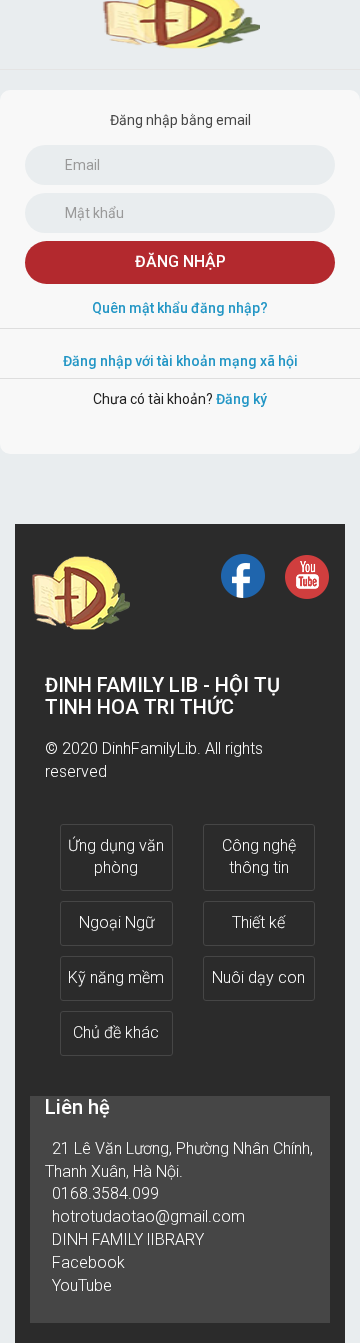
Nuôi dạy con (258, 977)
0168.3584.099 (105, 1193)
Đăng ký (241, 399)
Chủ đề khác (116, 1032)
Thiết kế (258, 922)
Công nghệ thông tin (259, 857)
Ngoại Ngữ (116, 922)
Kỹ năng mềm (116, 977)
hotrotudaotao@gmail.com (148, 1216)
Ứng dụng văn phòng (116, 857)
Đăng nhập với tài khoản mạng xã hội (180, 361)
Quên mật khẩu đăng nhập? (180, 308)
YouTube (82, 1285)
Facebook (88, 1262)
